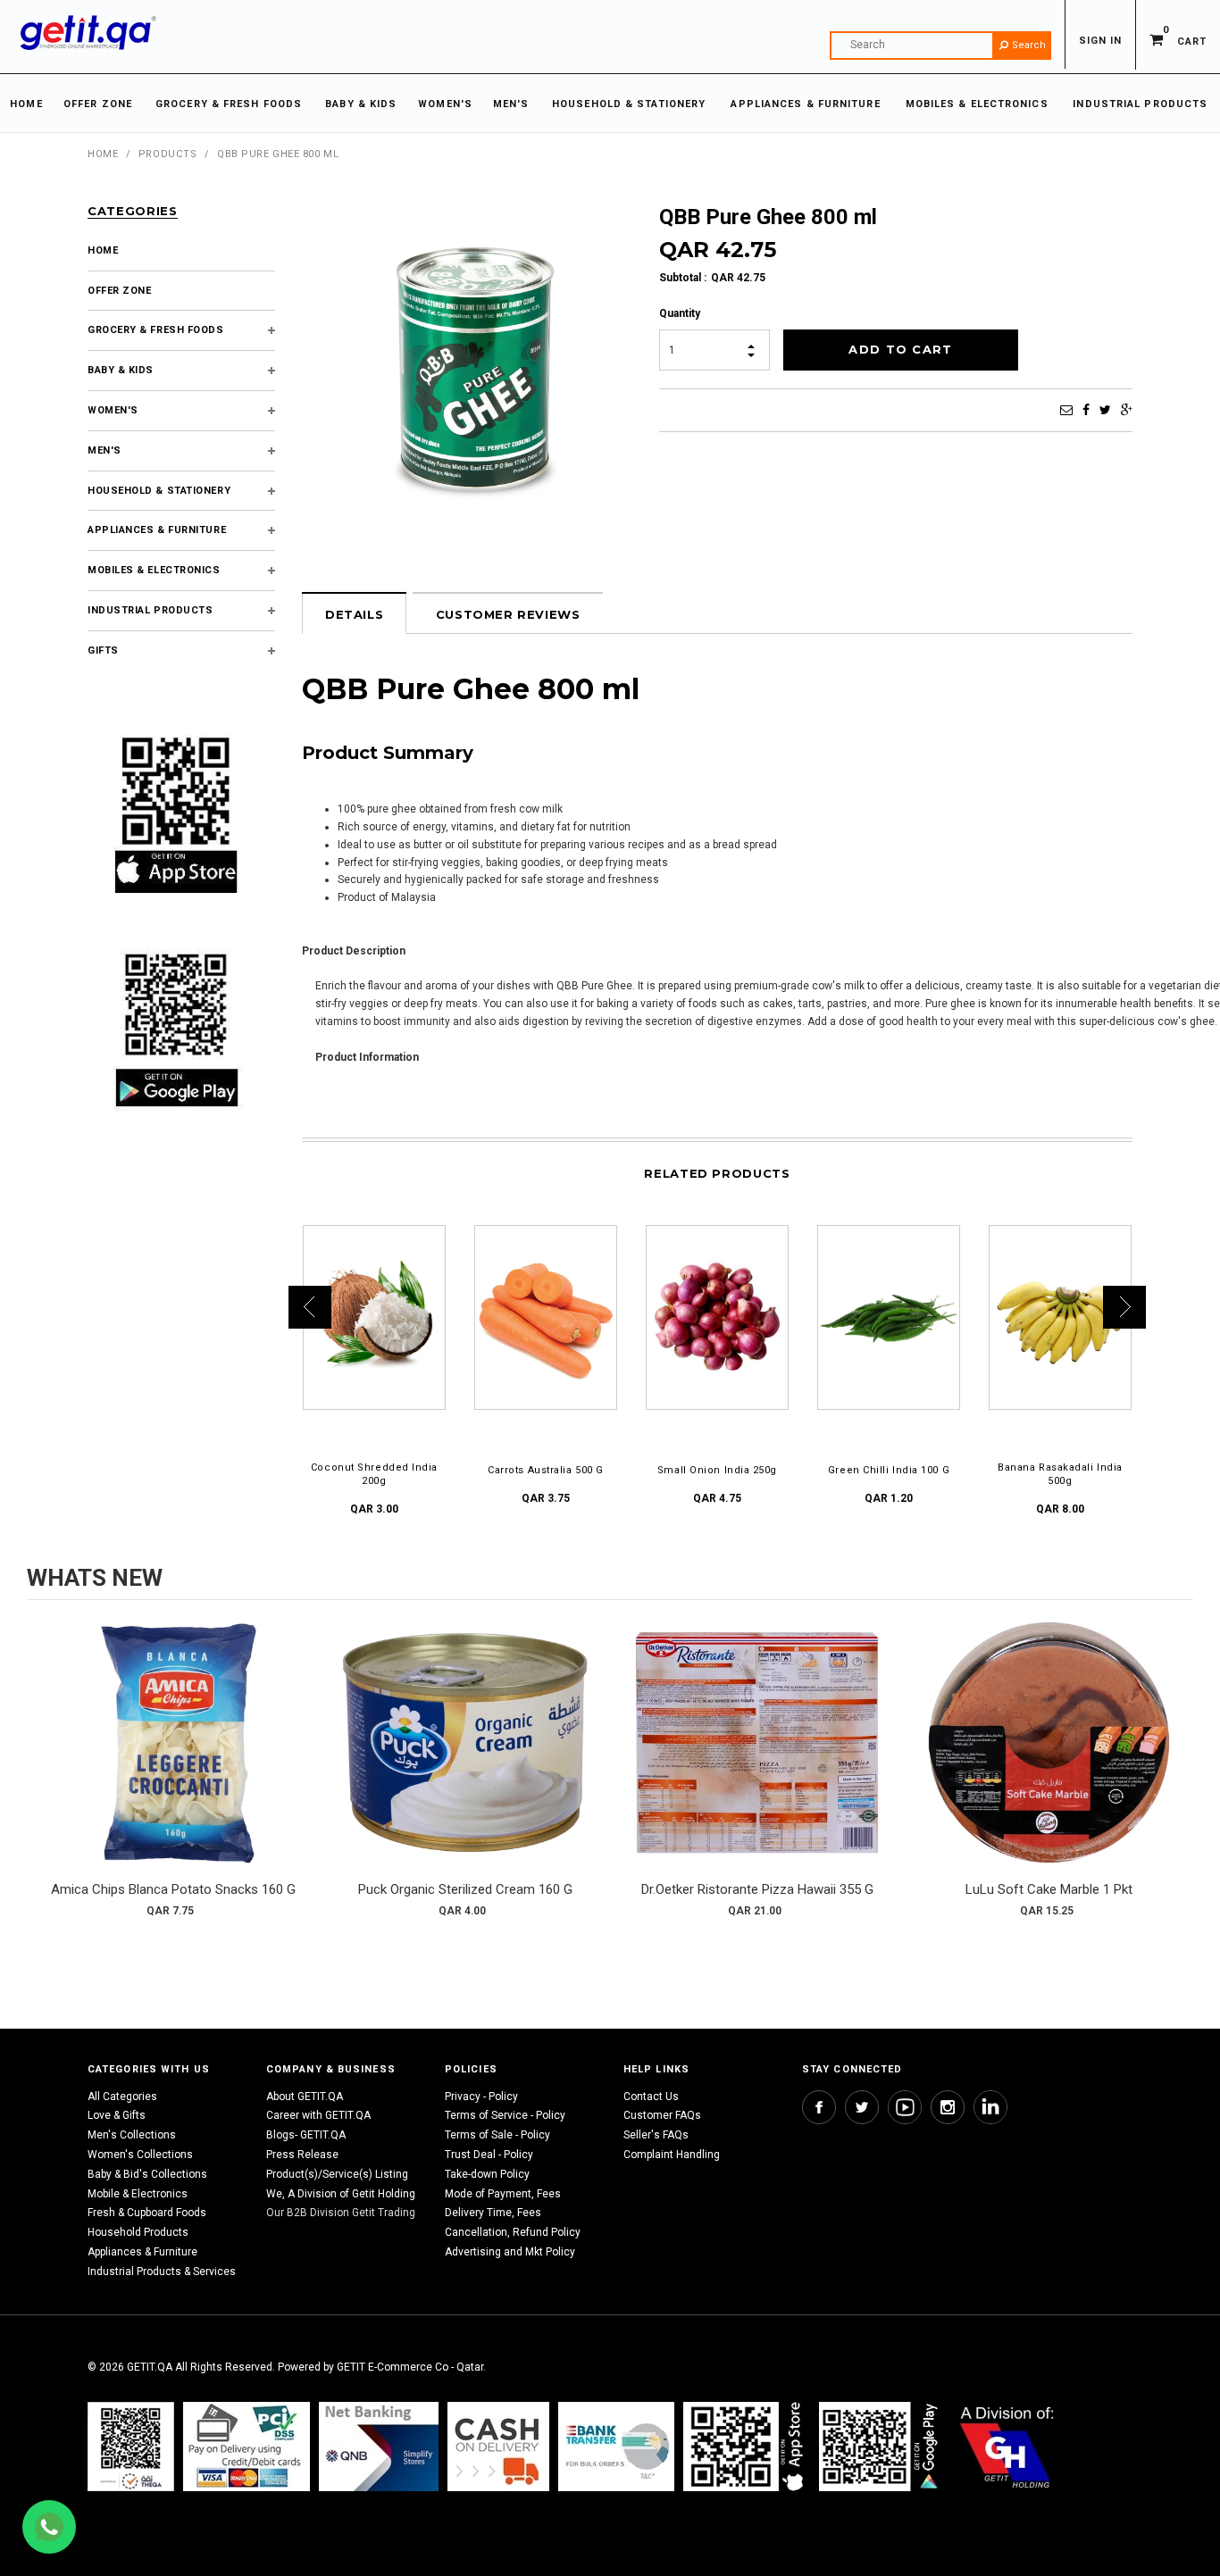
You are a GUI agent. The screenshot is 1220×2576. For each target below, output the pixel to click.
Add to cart (173, 1761)
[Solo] (880, 2446)
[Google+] (1127, 410)
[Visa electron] (616, 2446)
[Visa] (247, 2446)
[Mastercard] (379, 2446)
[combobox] (940, 46)
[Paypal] (131, 2446)
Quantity (680, 313)
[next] (1175, 1775)
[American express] (498, 2446)
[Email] (1066, 410)
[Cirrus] (1007, 2446)
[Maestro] (747, 2446)
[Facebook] (1086, 410)
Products (167, 154)
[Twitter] (1105, 410)
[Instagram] (948, 2107)
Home (103, 154)
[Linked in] (990, 2107)
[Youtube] (905, 2107)
